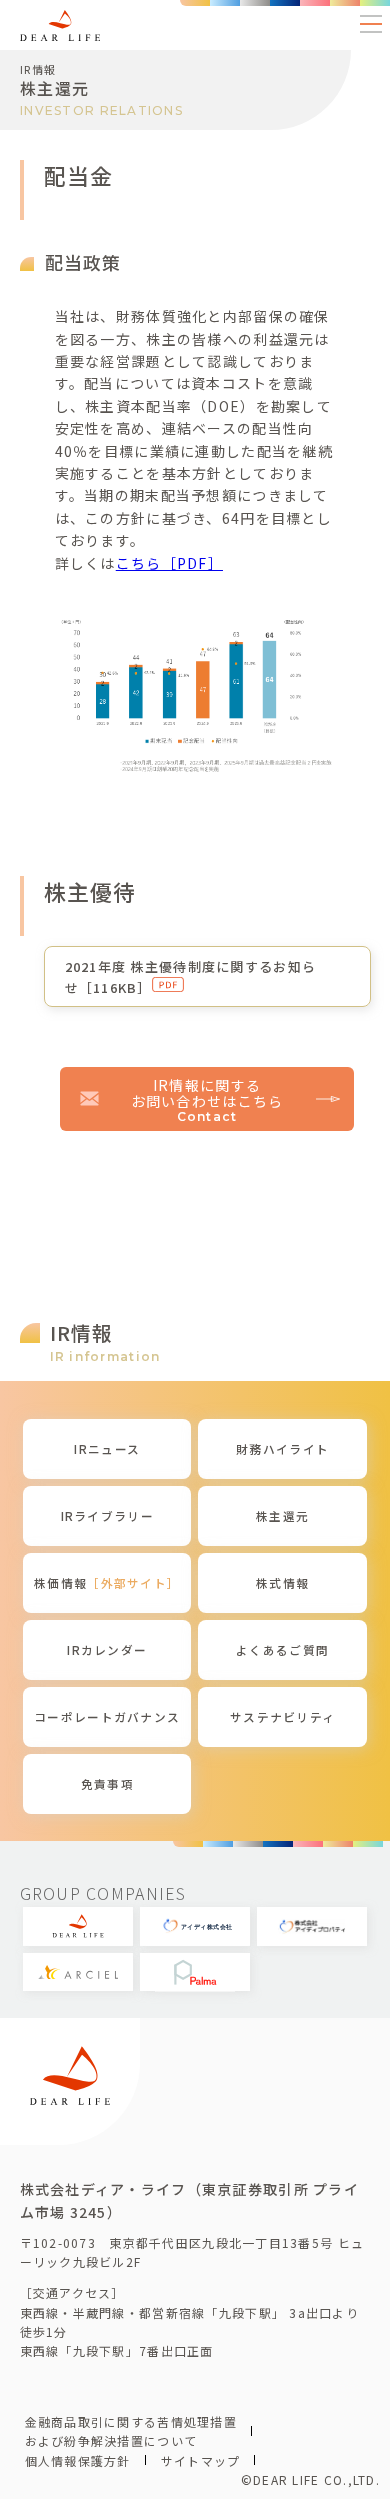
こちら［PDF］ (169, 563)
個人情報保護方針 (78, 2460)
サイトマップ (201, 2460)
